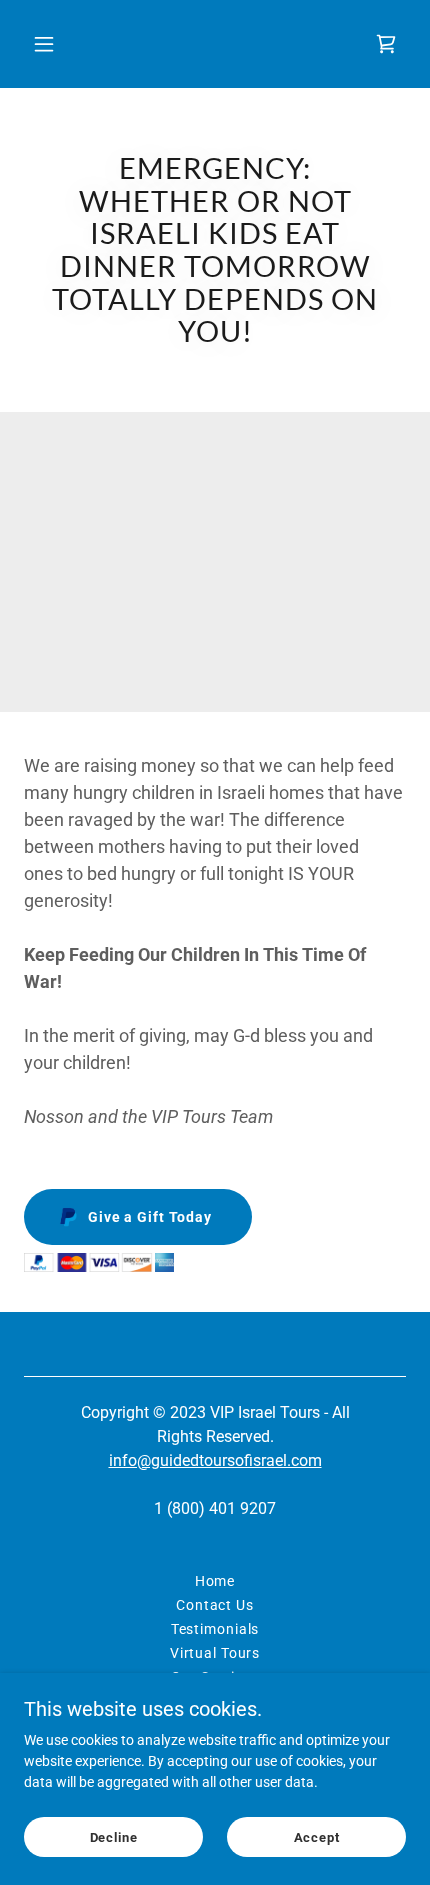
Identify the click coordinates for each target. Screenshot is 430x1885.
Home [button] (215, 1581)
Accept (317, 1837)
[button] (67, 44)
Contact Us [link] (215, 1605)
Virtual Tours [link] (215, 1653)
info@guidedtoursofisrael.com (215, 1460)
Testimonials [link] (215, 1629)
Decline (114, 1837)
